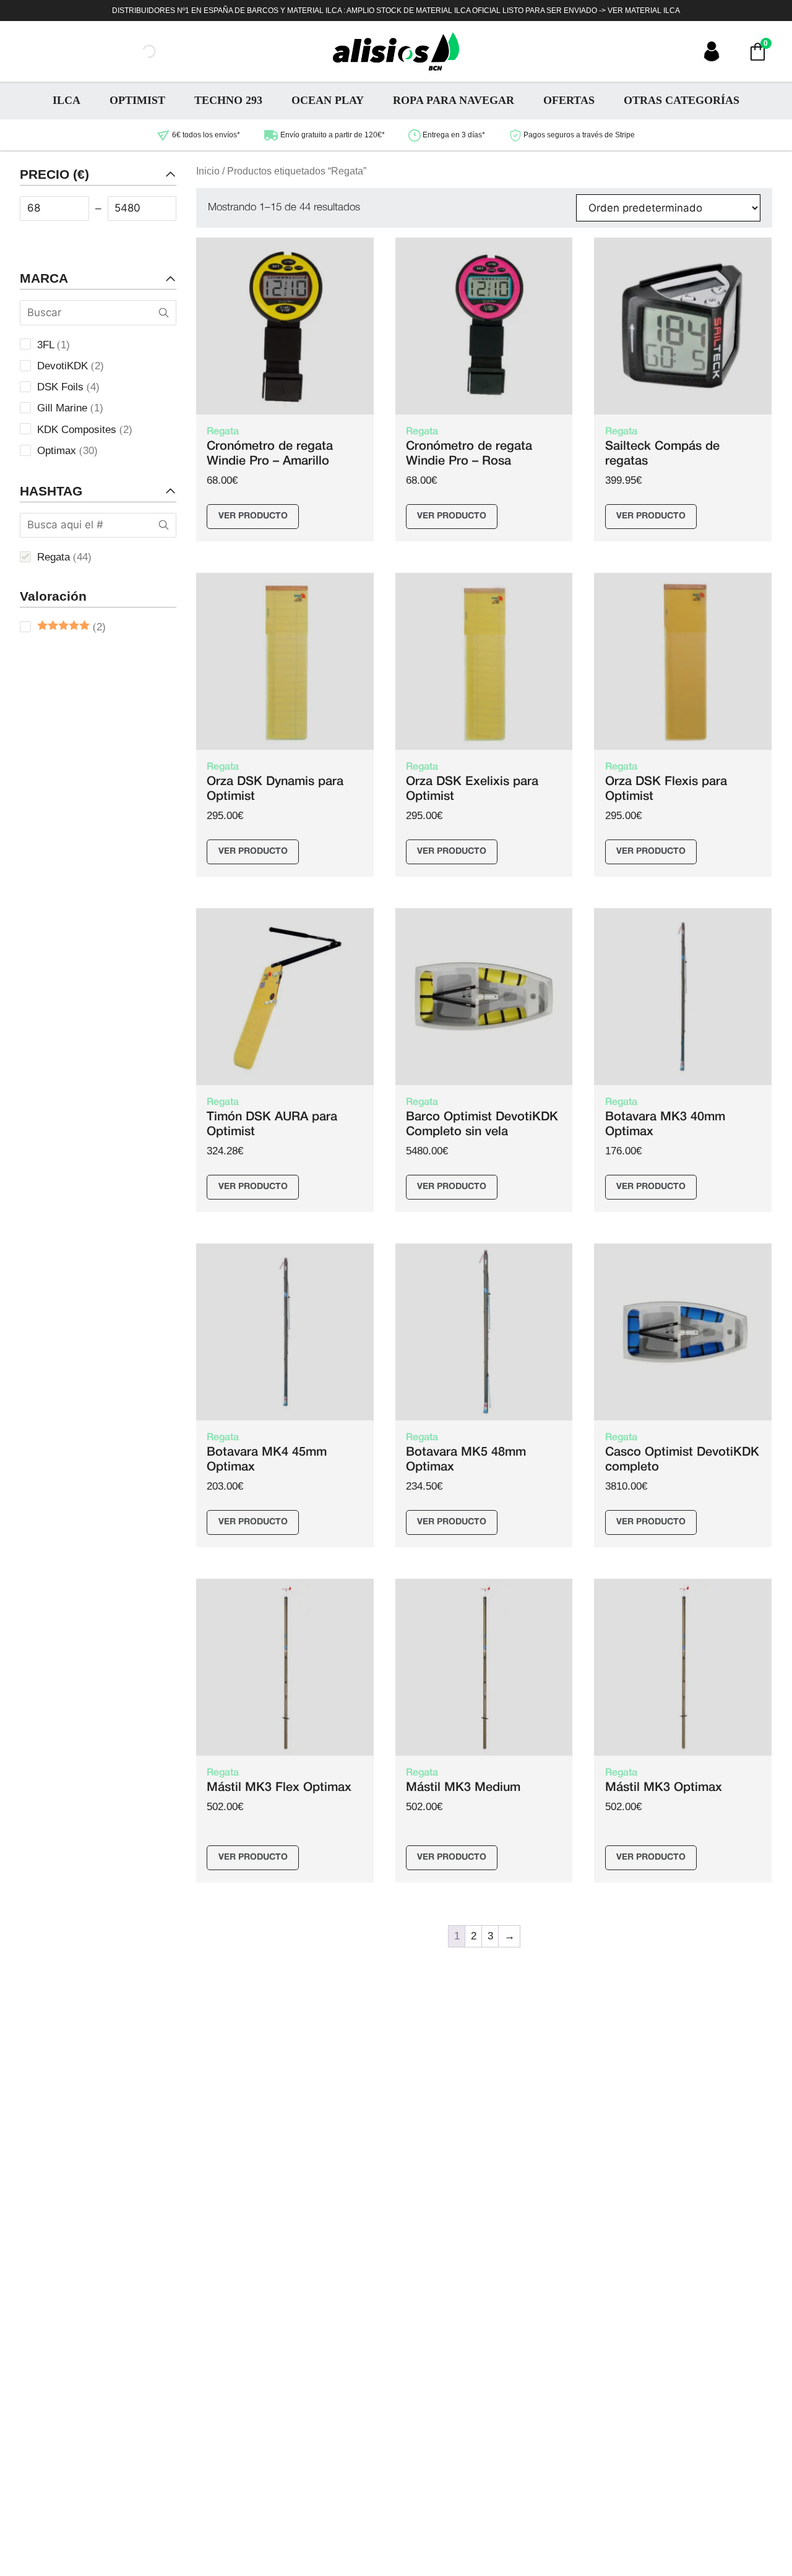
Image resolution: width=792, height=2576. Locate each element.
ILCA (67, 100)
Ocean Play (328, 100)
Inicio (208, 171)
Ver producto (253, 516)
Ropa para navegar (454, 100)
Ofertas (569, 100)
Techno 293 (228, 100)
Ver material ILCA (644, 11)
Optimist (137, 100)
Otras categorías (682, 100)
